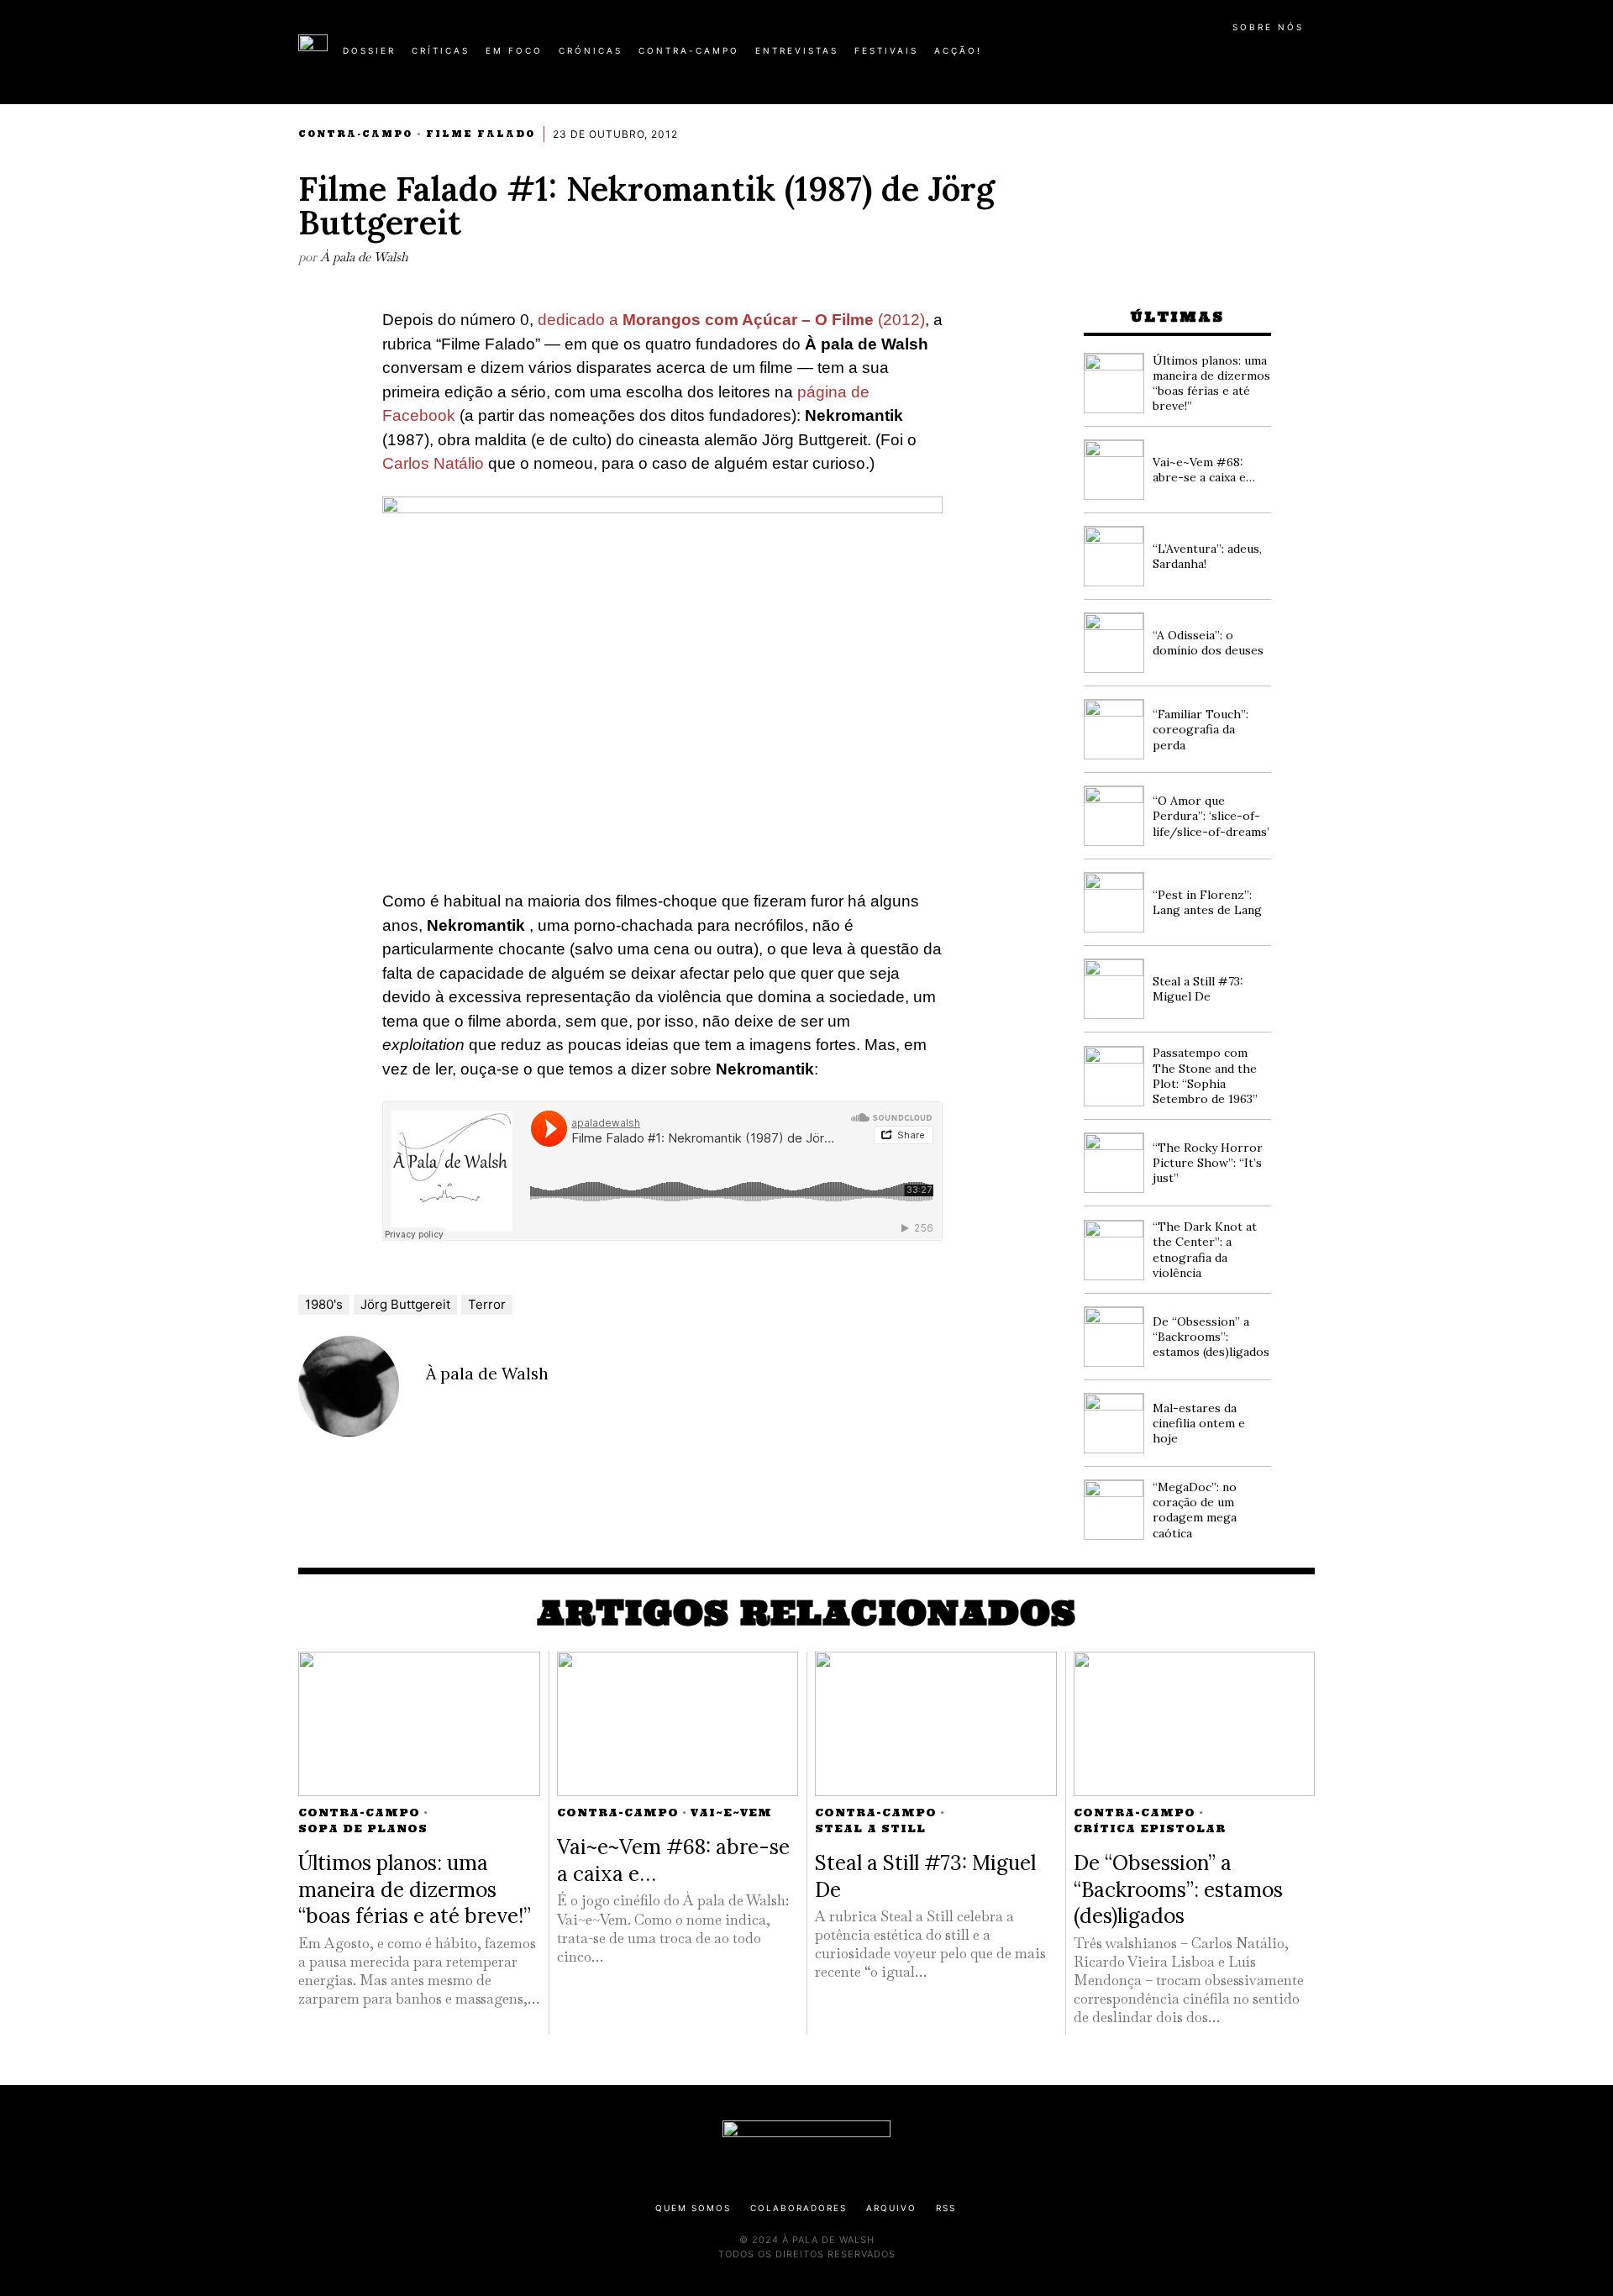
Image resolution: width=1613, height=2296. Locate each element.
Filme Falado (481, 134)
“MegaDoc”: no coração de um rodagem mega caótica (1195, 1510)
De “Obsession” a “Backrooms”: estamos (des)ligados (1211, 1337)
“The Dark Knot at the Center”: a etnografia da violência (1205, 1250)
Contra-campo (355, 134)
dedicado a (580, 320)
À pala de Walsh (364, 257)
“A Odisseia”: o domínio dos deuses (1208, 643)
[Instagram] (1206, 57)
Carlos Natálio (433, 463)
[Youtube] (1260, 57)
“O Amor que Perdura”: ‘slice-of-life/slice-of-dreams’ (1211, 816)
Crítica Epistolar (1150, 1828)
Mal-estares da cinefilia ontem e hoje (1199, 1423)
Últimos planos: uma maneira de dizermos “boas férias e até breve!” (1211, 384)
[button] (1306, 60)
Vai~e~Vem (731, 1813)
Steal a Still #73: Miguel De (1198, 989)
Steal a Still (870, 1828)
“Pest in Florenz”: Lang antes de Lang (1207, 902)
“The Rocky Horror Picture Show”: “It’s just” (1208, 1163)
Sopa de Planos (363, 1828)
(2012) (899, 320)
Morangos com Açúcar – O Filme (748, 320)
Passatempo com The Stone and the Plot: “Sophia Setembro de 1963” (1205, 1076)
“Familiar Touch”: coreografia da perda (1201, 729)
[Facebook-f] (1153, 57)
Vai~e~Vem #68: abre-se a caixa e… (1204, 470)
